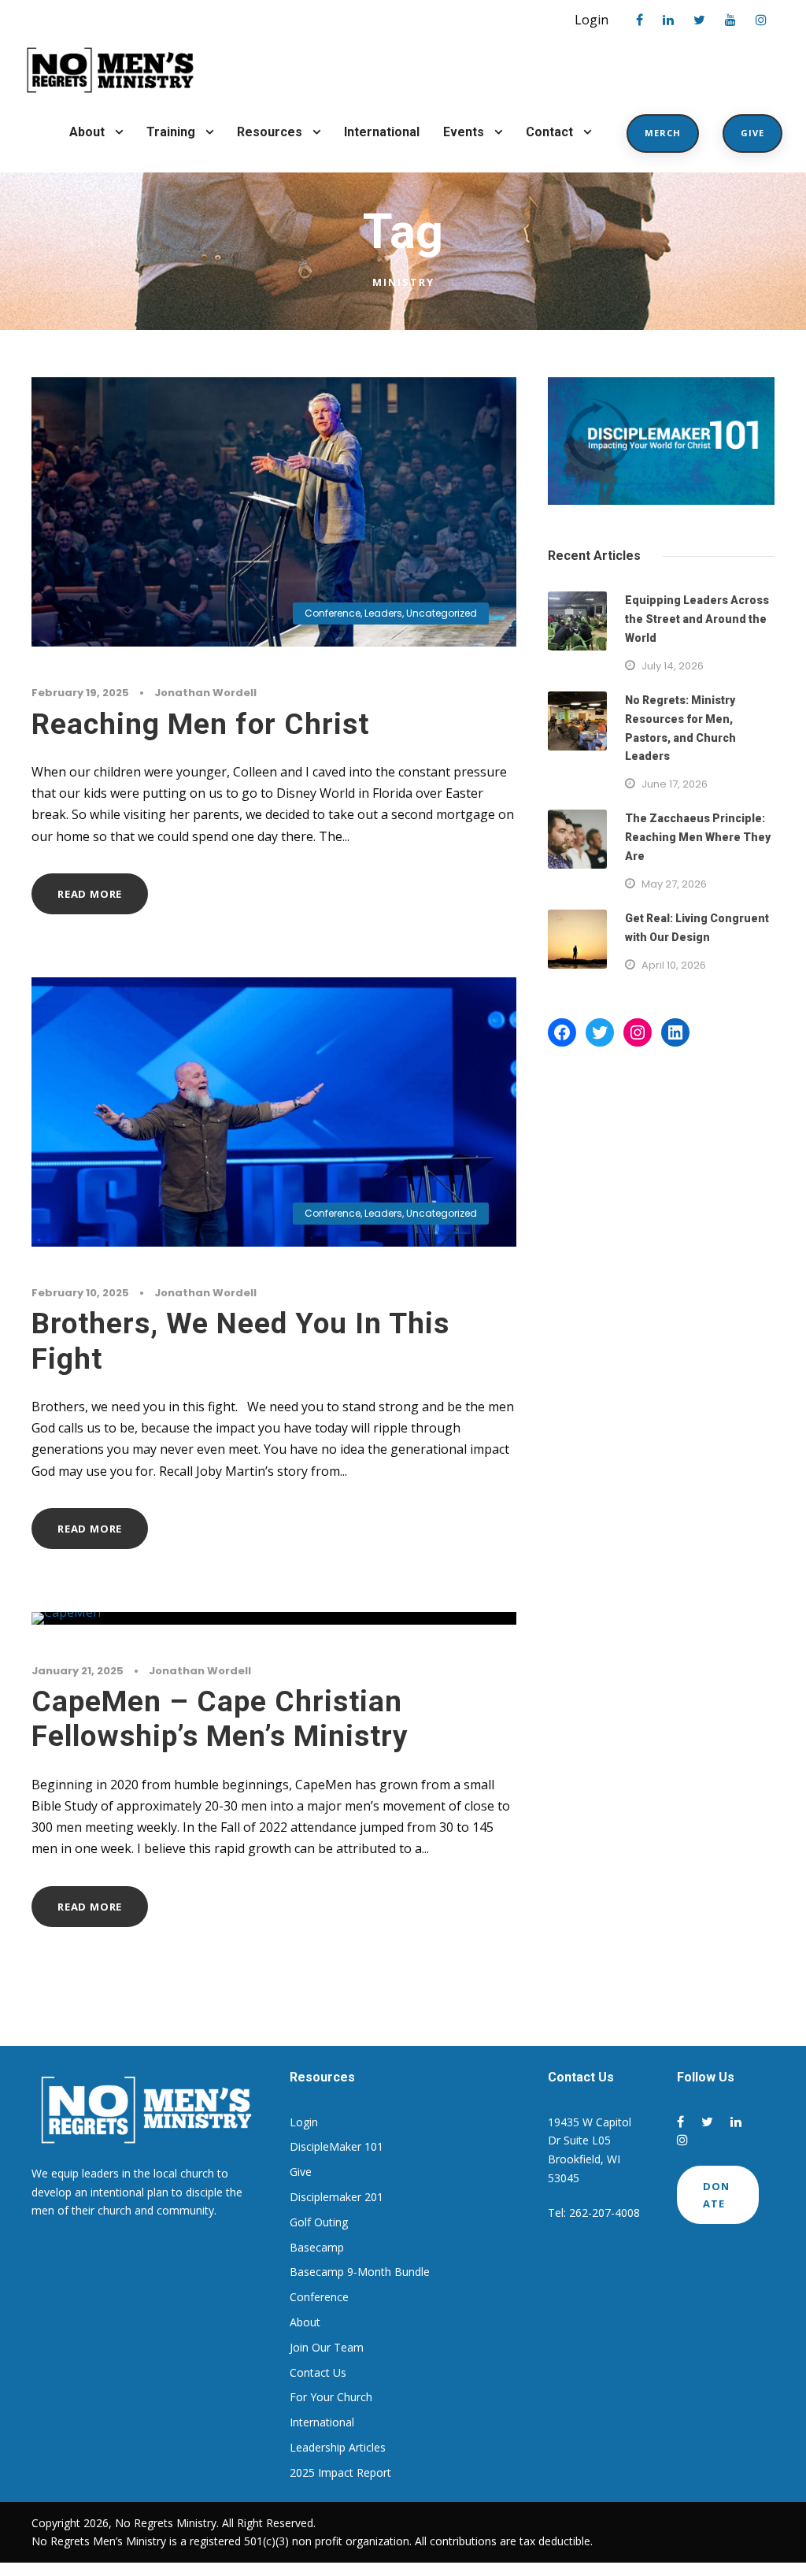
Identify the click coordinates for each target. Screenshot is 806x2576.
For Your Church (331, 2397)
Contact (549, 132)
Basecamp (317, 2247)
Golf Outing (319, 2222)
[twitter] (699, 20)
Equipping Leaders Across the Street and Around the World (697, 619)
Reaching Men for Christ (200, 724)
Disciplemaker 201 (336, 2197)
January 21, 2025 (78, 1671)
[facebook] (640, 20)
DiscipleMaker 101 (336, 2146)
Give (752, 133)
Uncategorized (442, 613)
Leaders (383, 613)
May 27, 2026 (674, 884)
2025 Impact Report (340, 2472)
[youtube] (730, 20)
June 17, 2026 (675, 784)
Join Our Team (327, 2347)
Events (464, 132)
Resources (270, 132)
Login (592, 20)
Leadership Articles (338, 2447)
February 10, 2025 (80, 1293)
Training (171, 132)
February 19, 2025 (80, 693)
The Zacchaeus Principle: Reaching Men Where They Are (698, 837)
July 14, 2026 (673, 666)
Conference (333, 613)
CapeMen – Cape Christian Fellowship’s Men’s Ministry (220, 1719)
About (87, 132)
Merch (663, 133)
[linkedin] (668, 20)
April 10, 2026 (674, 965)
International (382, 132)
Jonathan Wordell (205, 693)
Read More (90, 894)
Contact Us (318, 2372)
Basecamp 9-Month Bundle (360, 2272)
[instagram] (761, 20)
